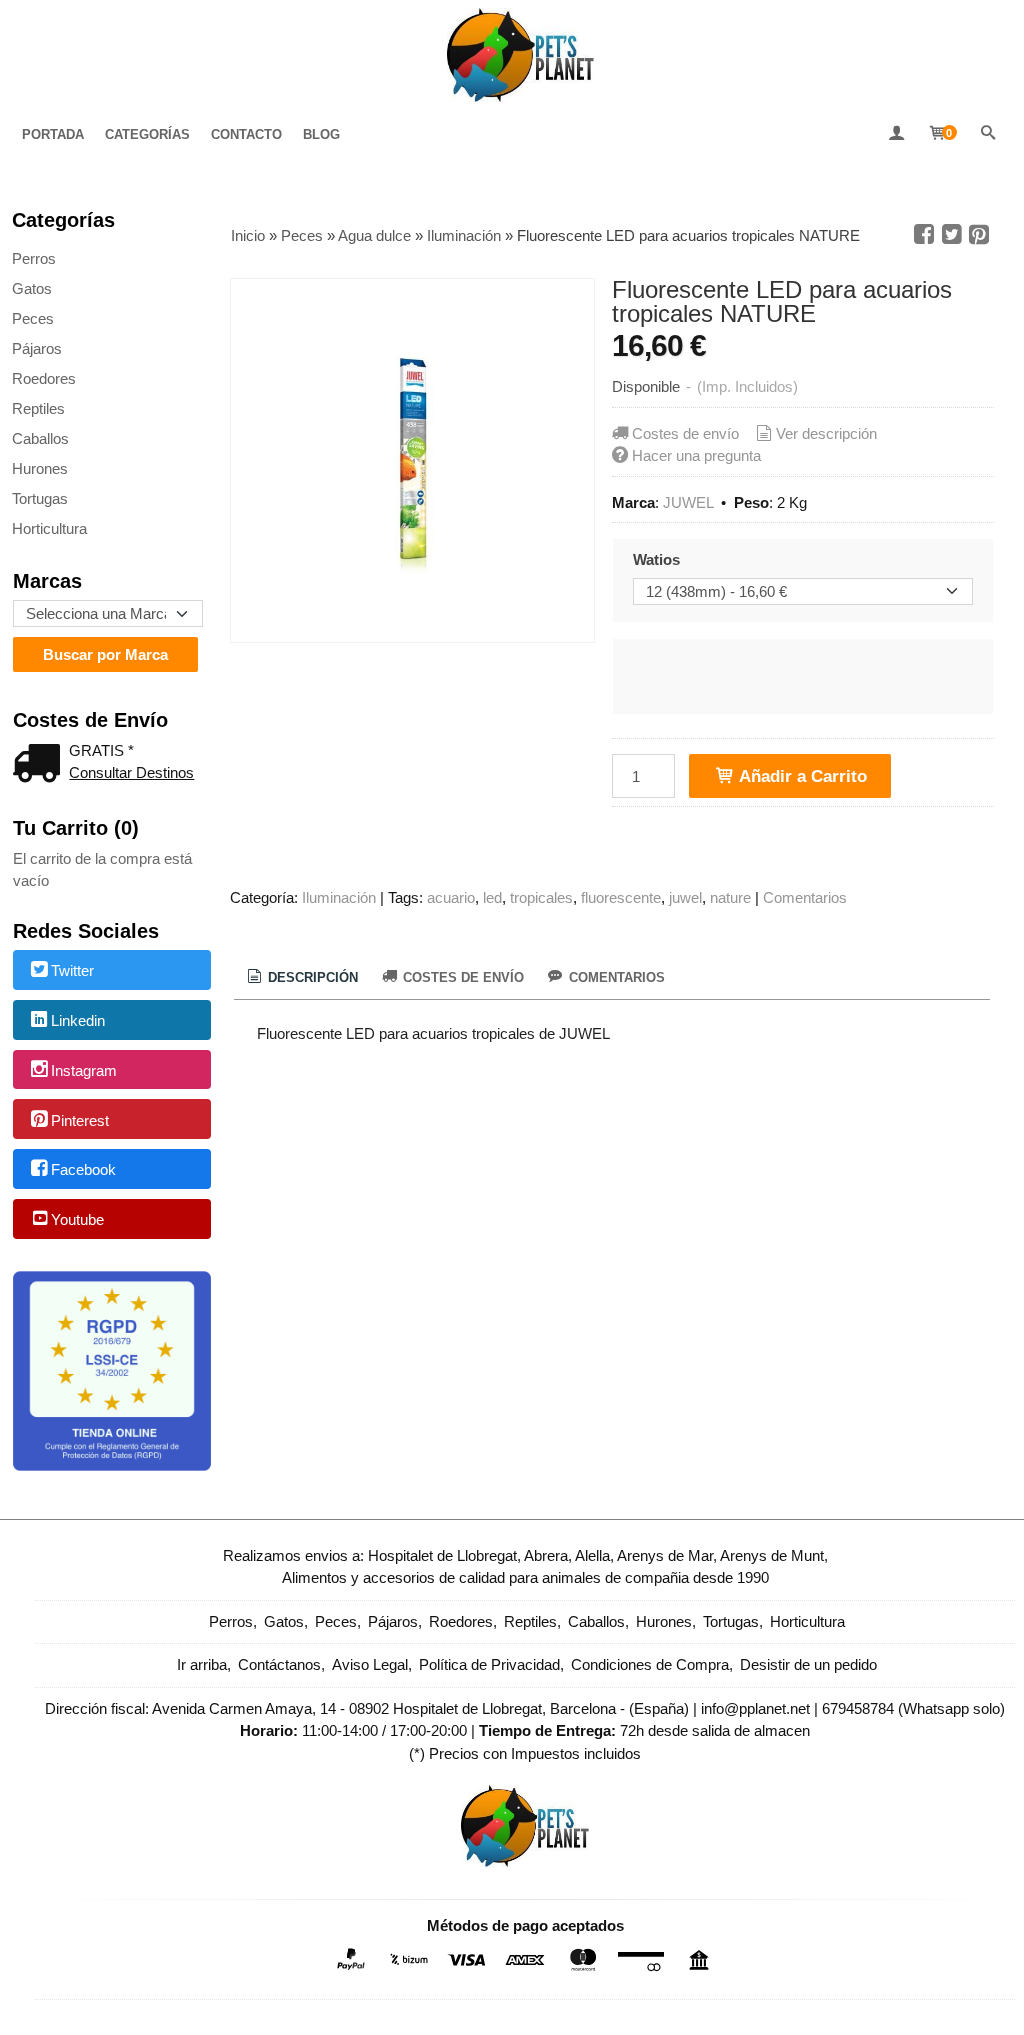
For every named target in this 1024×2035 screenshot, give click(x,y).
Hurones (40, 468)
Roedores (44, 378)
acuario (451, 897)
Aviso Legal (370, 1664)
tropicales (541, 897)
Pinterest (80, 1120)
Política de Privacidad (489, 1664)
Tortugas (40, 498)
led (492, 897)
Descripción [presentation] (311, 977)
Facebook (83, 1170)
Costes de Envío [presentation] (461, 977)
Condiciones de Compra (650, 1664)
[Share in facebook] (924, 235)
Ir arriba (202, 1664)
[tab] (301, 978)
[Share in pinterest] (979, 235)
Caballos (40, 438)
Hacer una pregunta (696, 455)
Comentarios (805, 897)
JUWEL (688, 502)
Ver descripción (826, 433)
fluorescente (621, 897)
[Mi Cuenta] (896, 134)
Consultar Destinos (131, 772)
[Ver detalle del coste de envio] (41, 765)
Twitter (72, 971)
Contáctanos (279, 1664)
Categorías (147, 134)
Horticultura (49, 528)
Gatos (32, 288)
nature (730, 897)
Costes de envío (685, 433)
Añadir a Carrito (801, 776)
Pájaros (37, 348)
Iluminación (339, 897)
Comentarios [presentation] (615, 977)
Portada (53, 134)
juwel (685, 897)
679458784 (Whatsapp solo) (913, 1708)
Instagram (84, 1070)
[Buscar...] (988, 134)
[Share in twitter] (952, 235)
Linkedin (78, 1020)
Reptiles (38, 408)
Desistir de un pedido (808, 1664)
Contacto (246, 134)
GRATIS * (101, 750)
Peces (33, 318)
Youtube (77, 1219)
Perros (34, 258)
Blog (321, 134)
